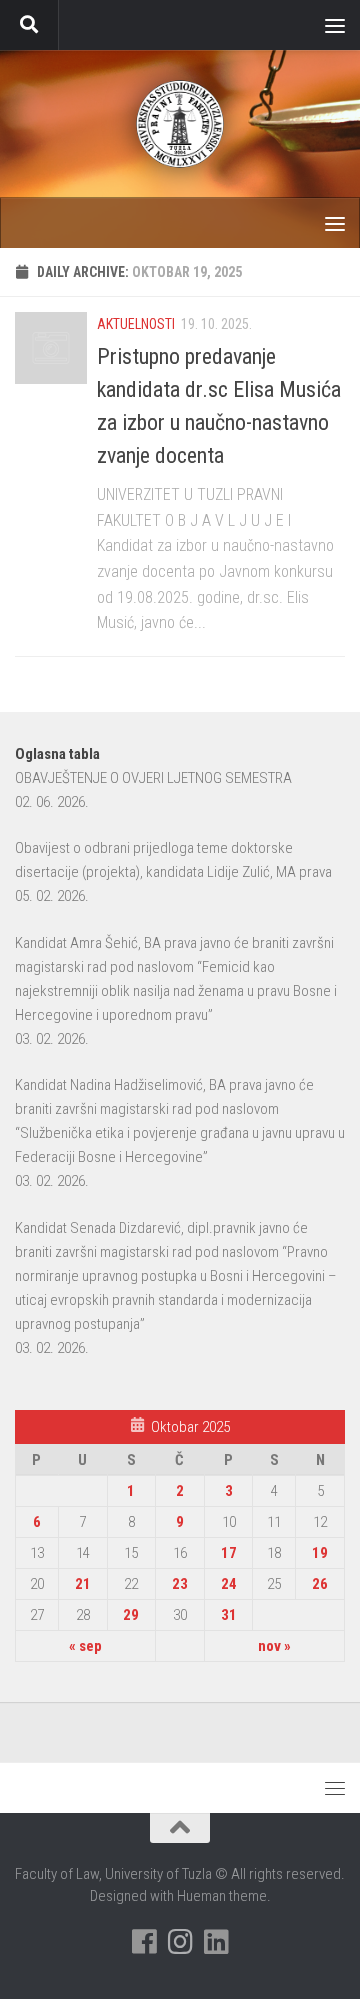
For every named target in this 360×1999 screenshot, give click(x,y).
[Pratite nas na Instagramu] (180, 1942)
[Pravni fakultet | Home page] (180, 124)
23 (180, 1584)
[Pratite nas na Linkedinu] (216, 1942)
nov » (274, 1646)
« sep (85, 1646)
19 (320, 1553)
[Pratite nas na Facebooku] (144, 1942)
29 (131, 1615)
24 (229, 1584)
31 (229, 1615)
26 (320, 1584)
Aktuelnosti (136, 324)
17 (229, 1553)
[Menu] (335, 25)
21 (83, 1584)
